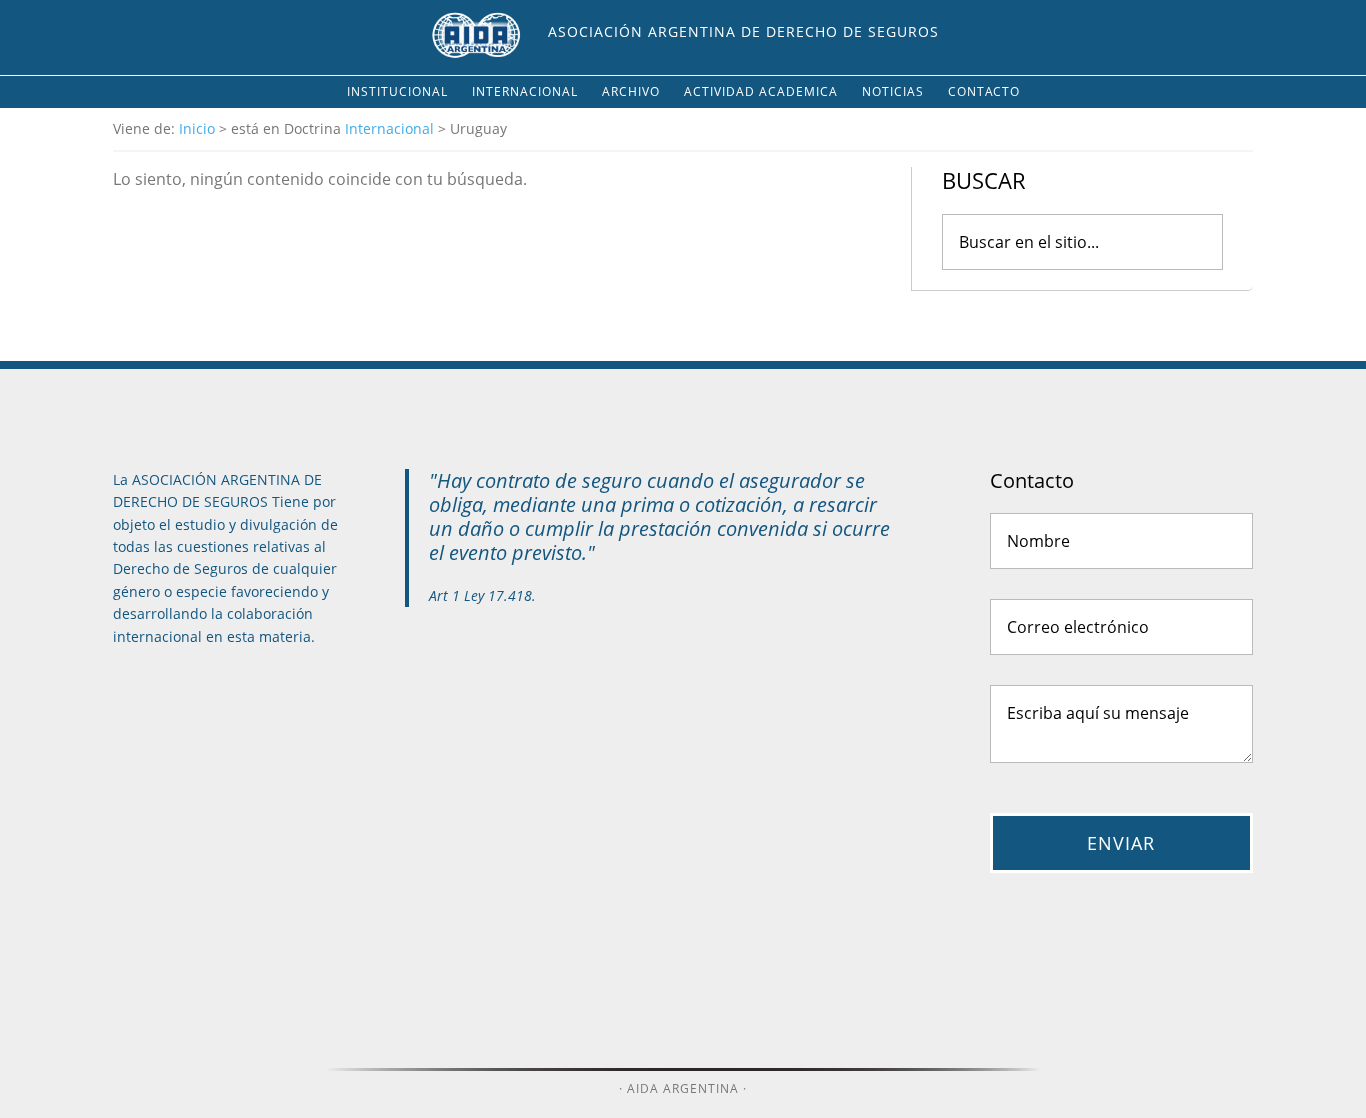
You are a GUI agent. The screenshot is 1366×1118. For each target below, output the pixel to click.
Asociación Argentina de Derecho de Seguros (743, 31)
